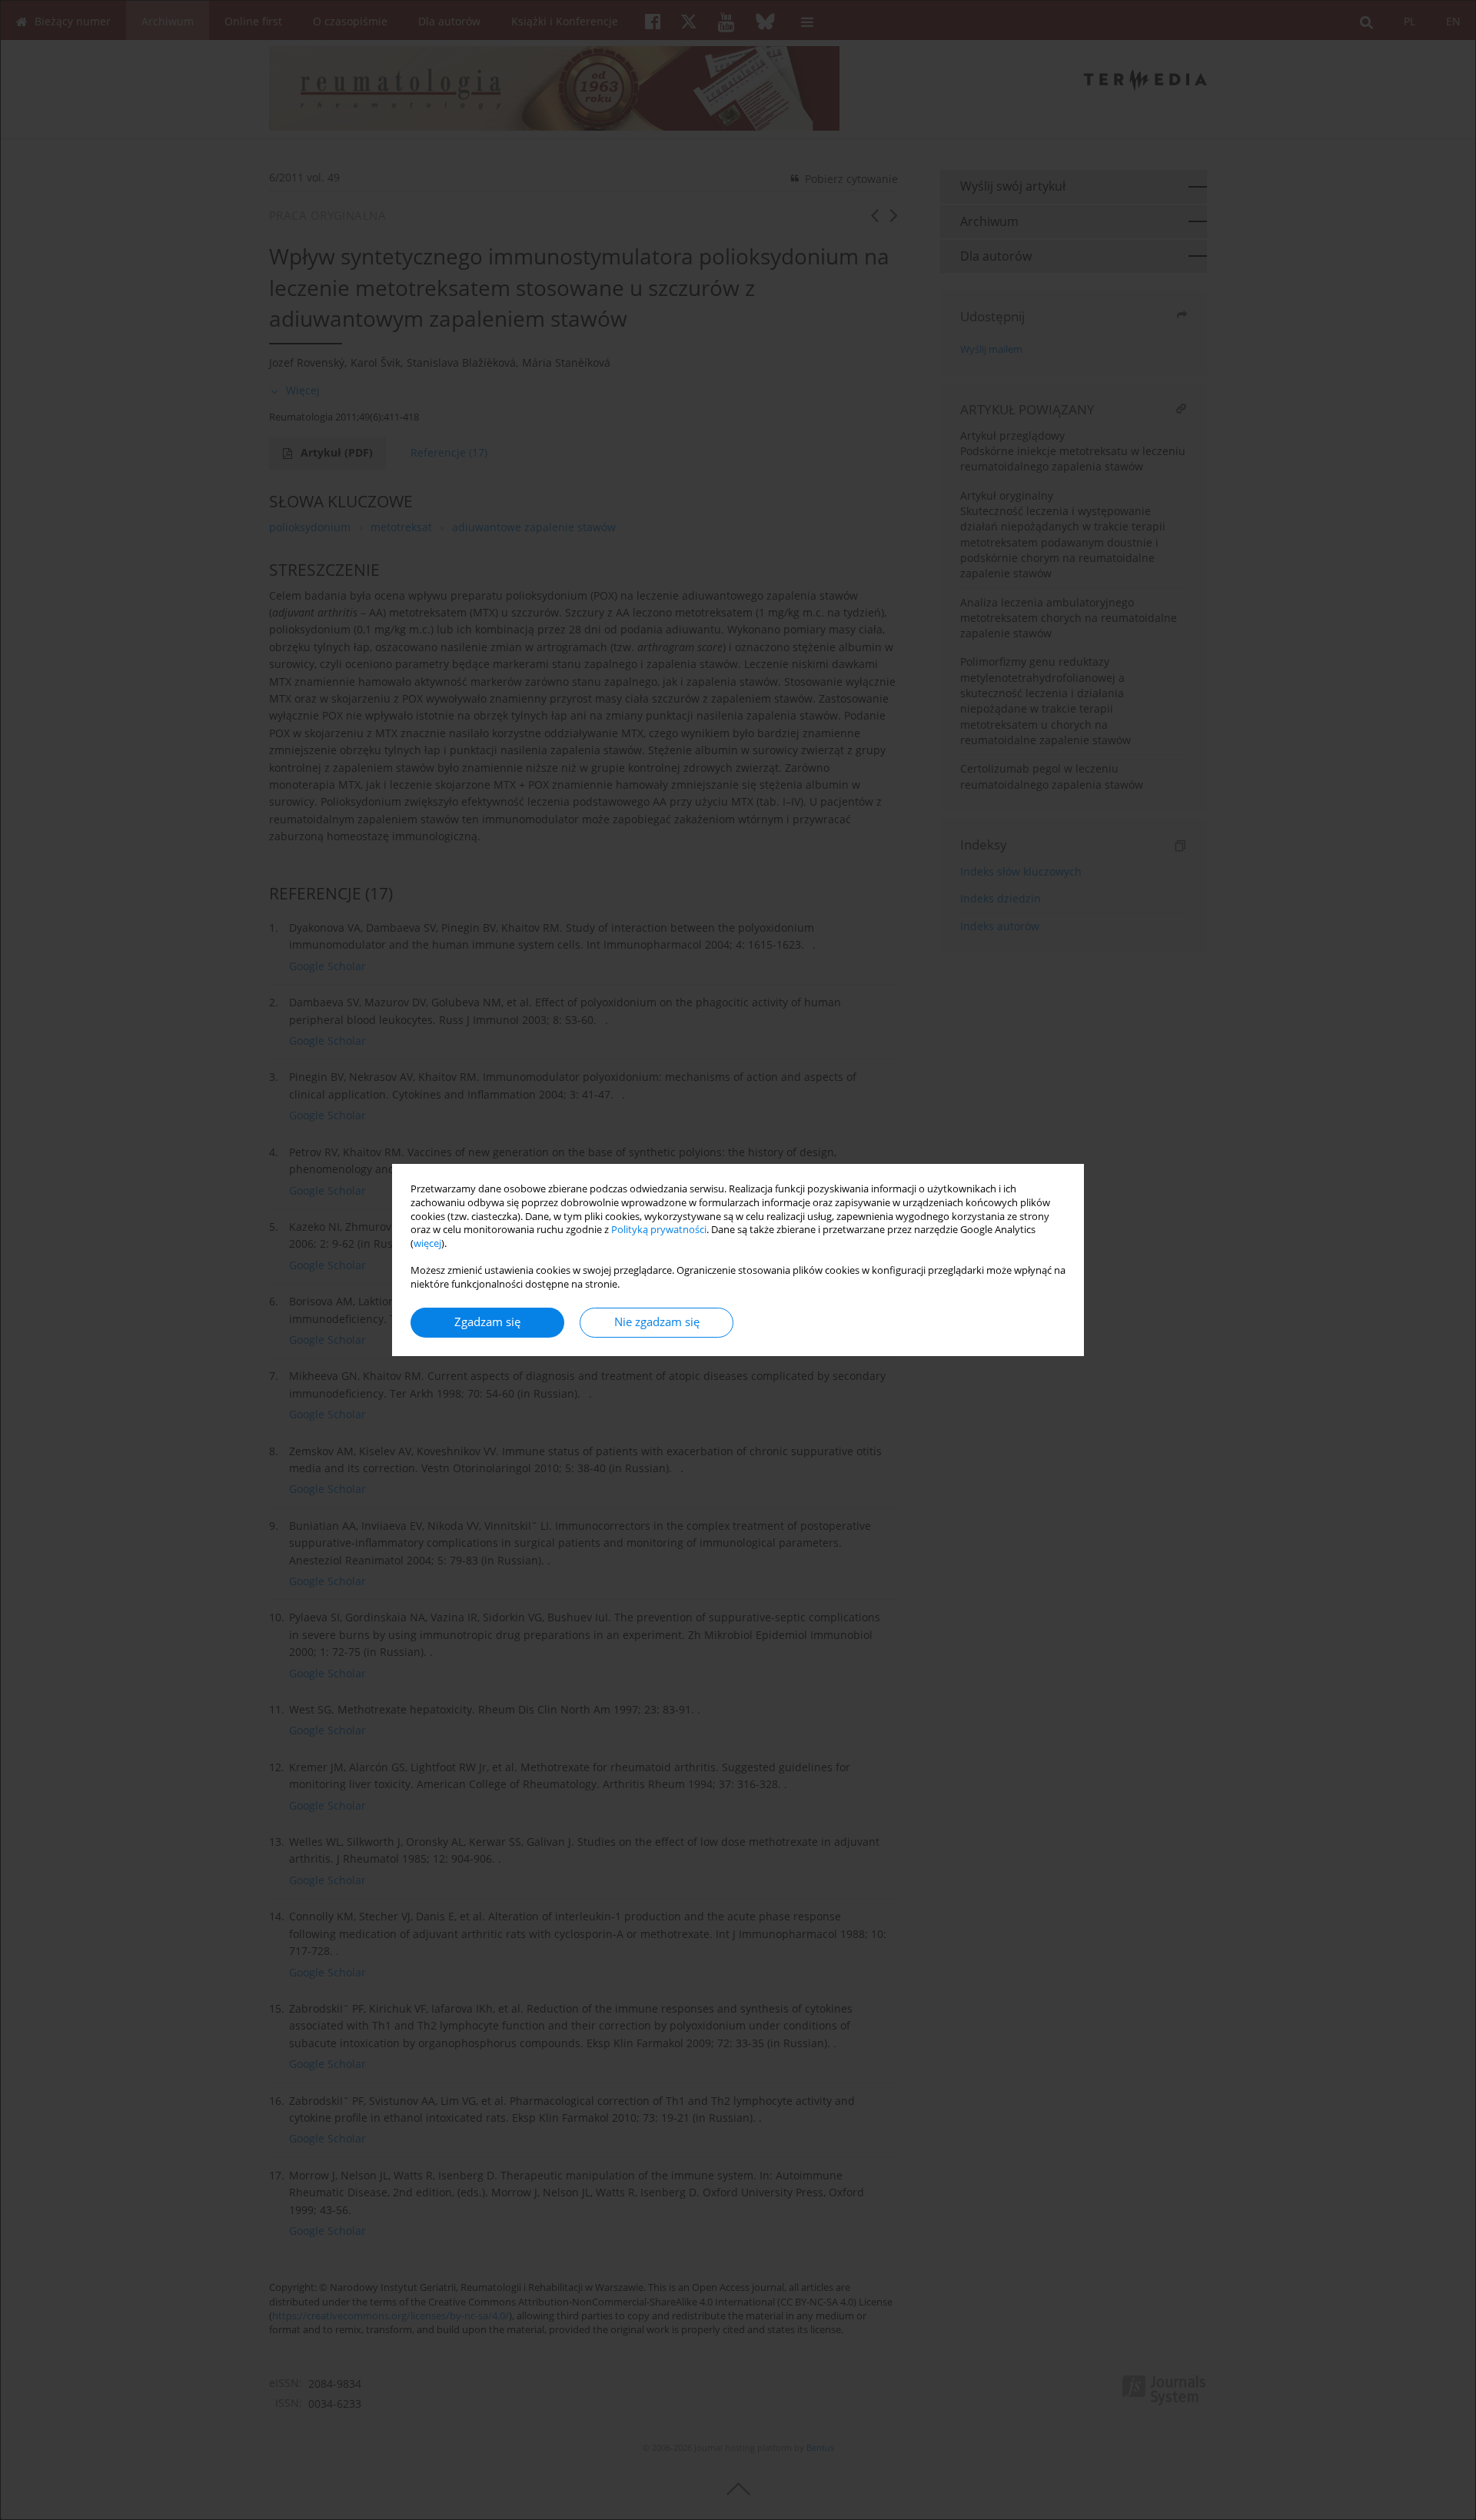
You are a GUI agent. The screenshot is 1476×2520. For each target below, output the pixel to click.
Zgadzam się (487, 1322)
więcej (427, 1243)
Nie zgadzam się (657, 1322)
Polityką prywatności (659, 1230)
